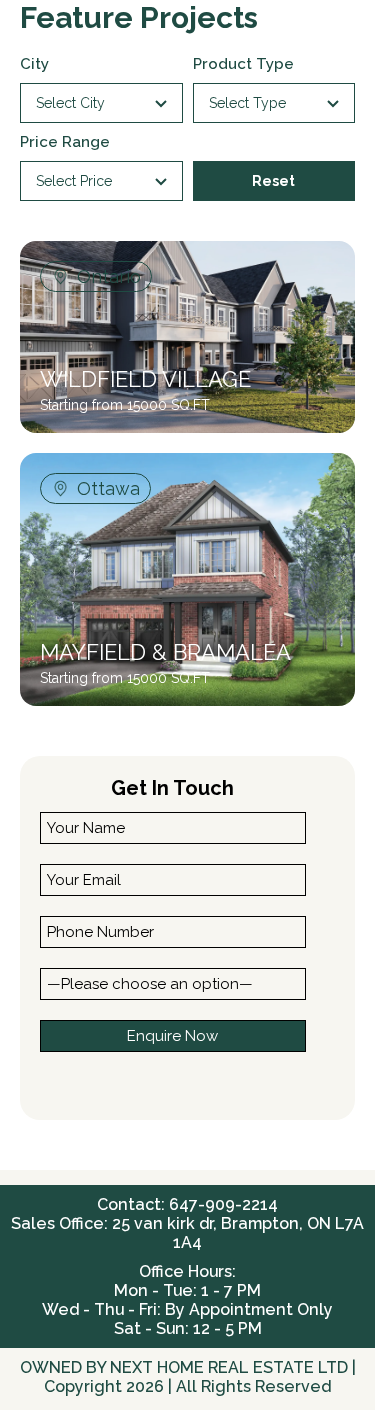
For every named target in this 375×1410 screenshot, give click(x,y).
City (34, 64)
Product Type (243, 64)
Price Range (65, 142)
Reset (273, 181)
